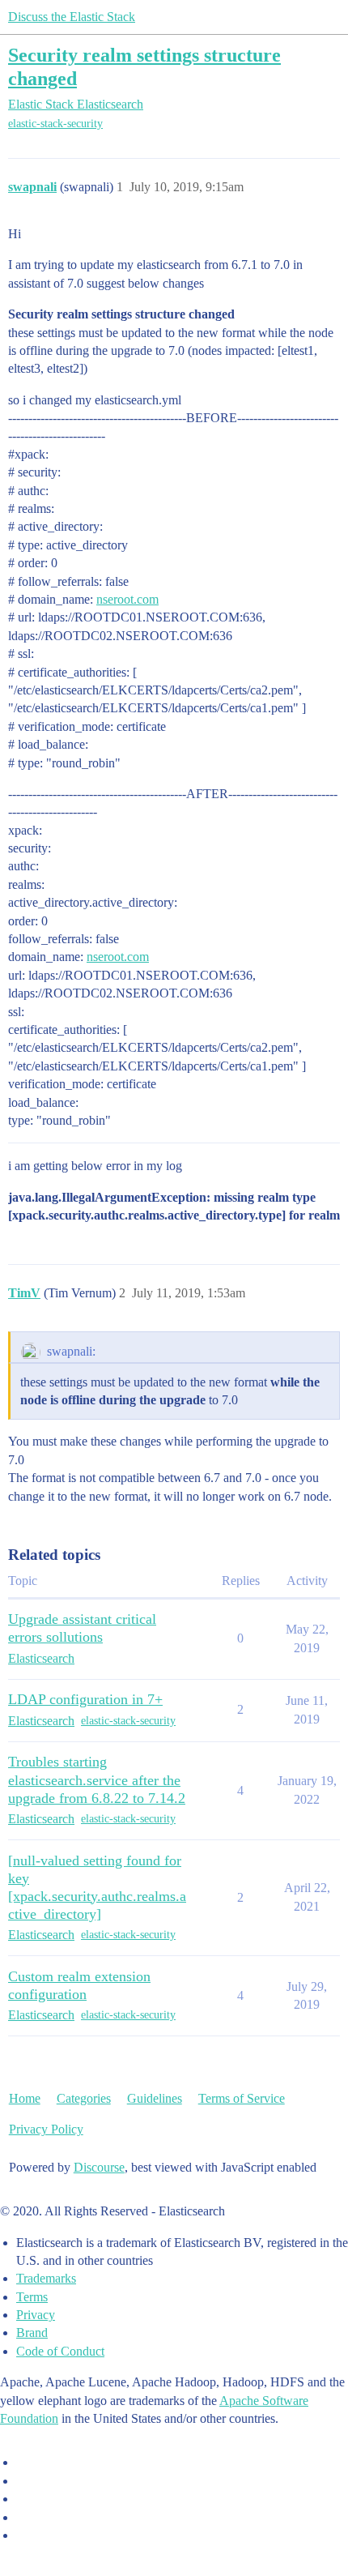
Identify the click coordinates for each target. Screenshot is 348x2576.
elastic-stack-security (55, 124)
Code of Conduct (60, 2351)
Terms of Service (242, 2098)
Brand (32, 2332)
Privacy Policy (46, 2129)
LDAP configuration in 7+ (85, 1699)
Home (25, 2098)
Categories (84, 2098)
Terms (32, 2297)
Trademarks (46, 2278)
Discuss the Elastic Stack (72, 17)
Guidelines (155, 2098)
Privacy (36, 2315)
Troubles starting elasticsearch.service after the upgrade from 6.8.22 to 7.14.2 (97, 1779)
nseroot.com (127, 599)
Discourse (99, 2167)
